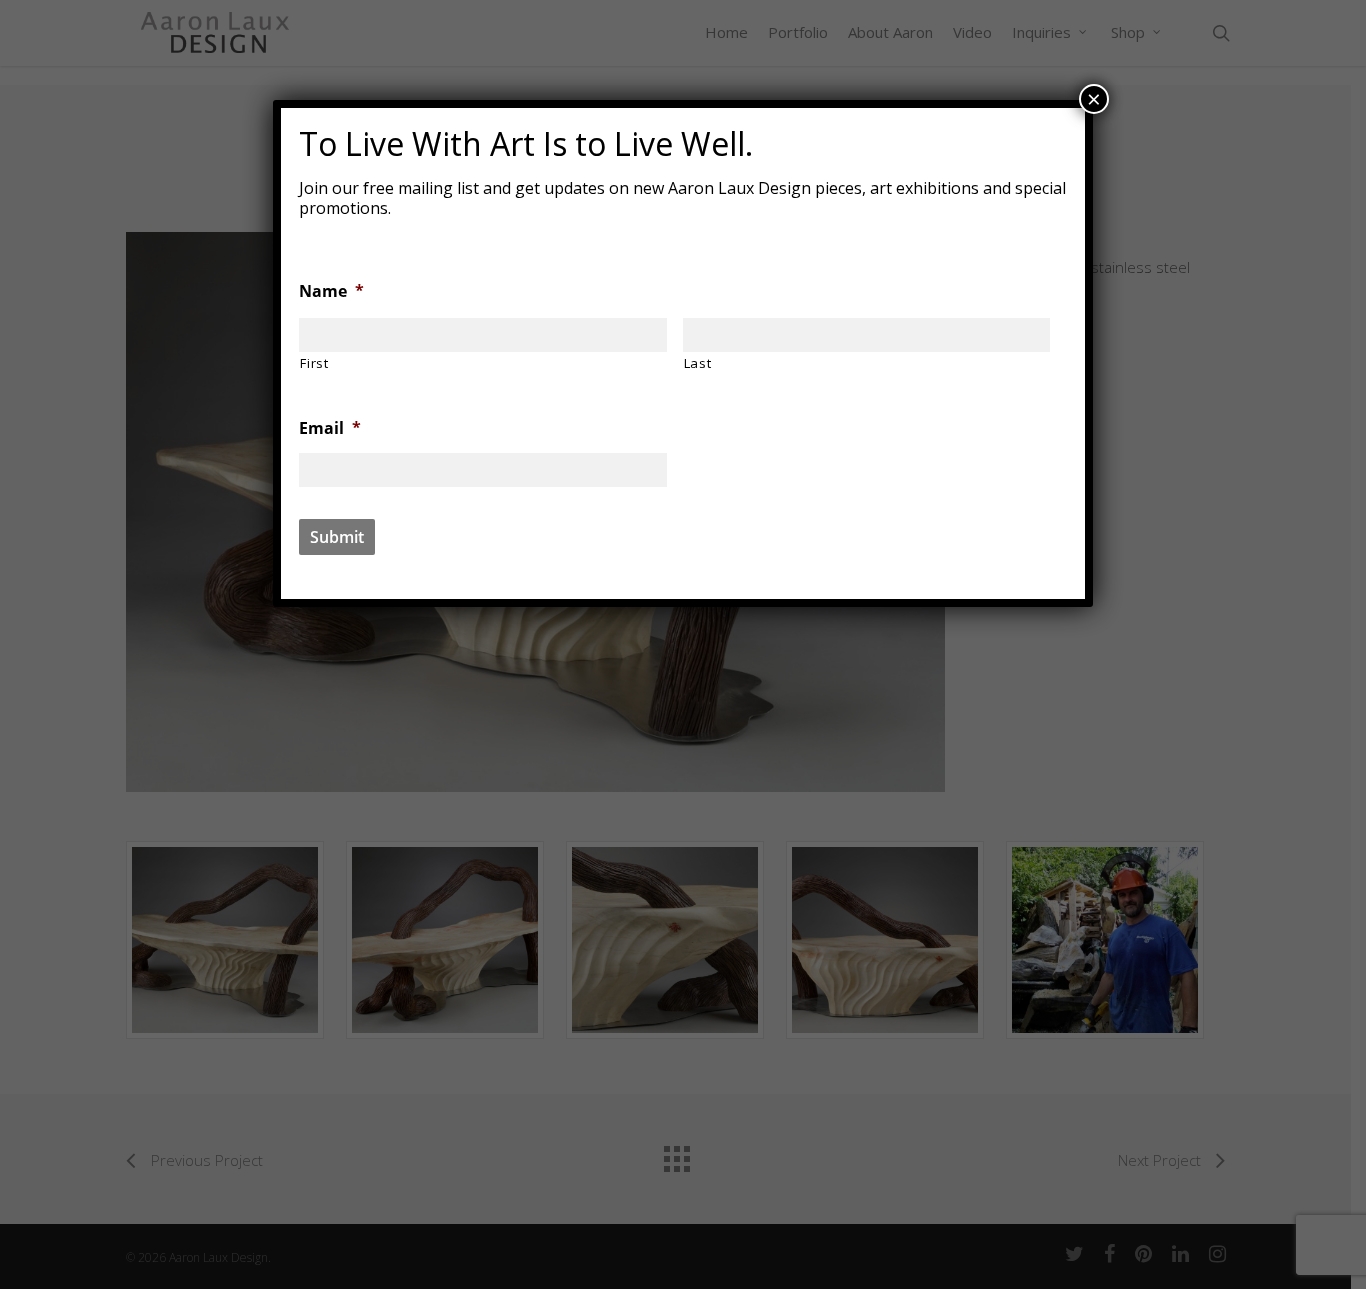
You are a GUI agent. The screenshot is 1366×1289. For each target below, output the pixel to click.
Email (330, 428)
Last (698, 363)
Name (331, 291)
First (314, 363)
